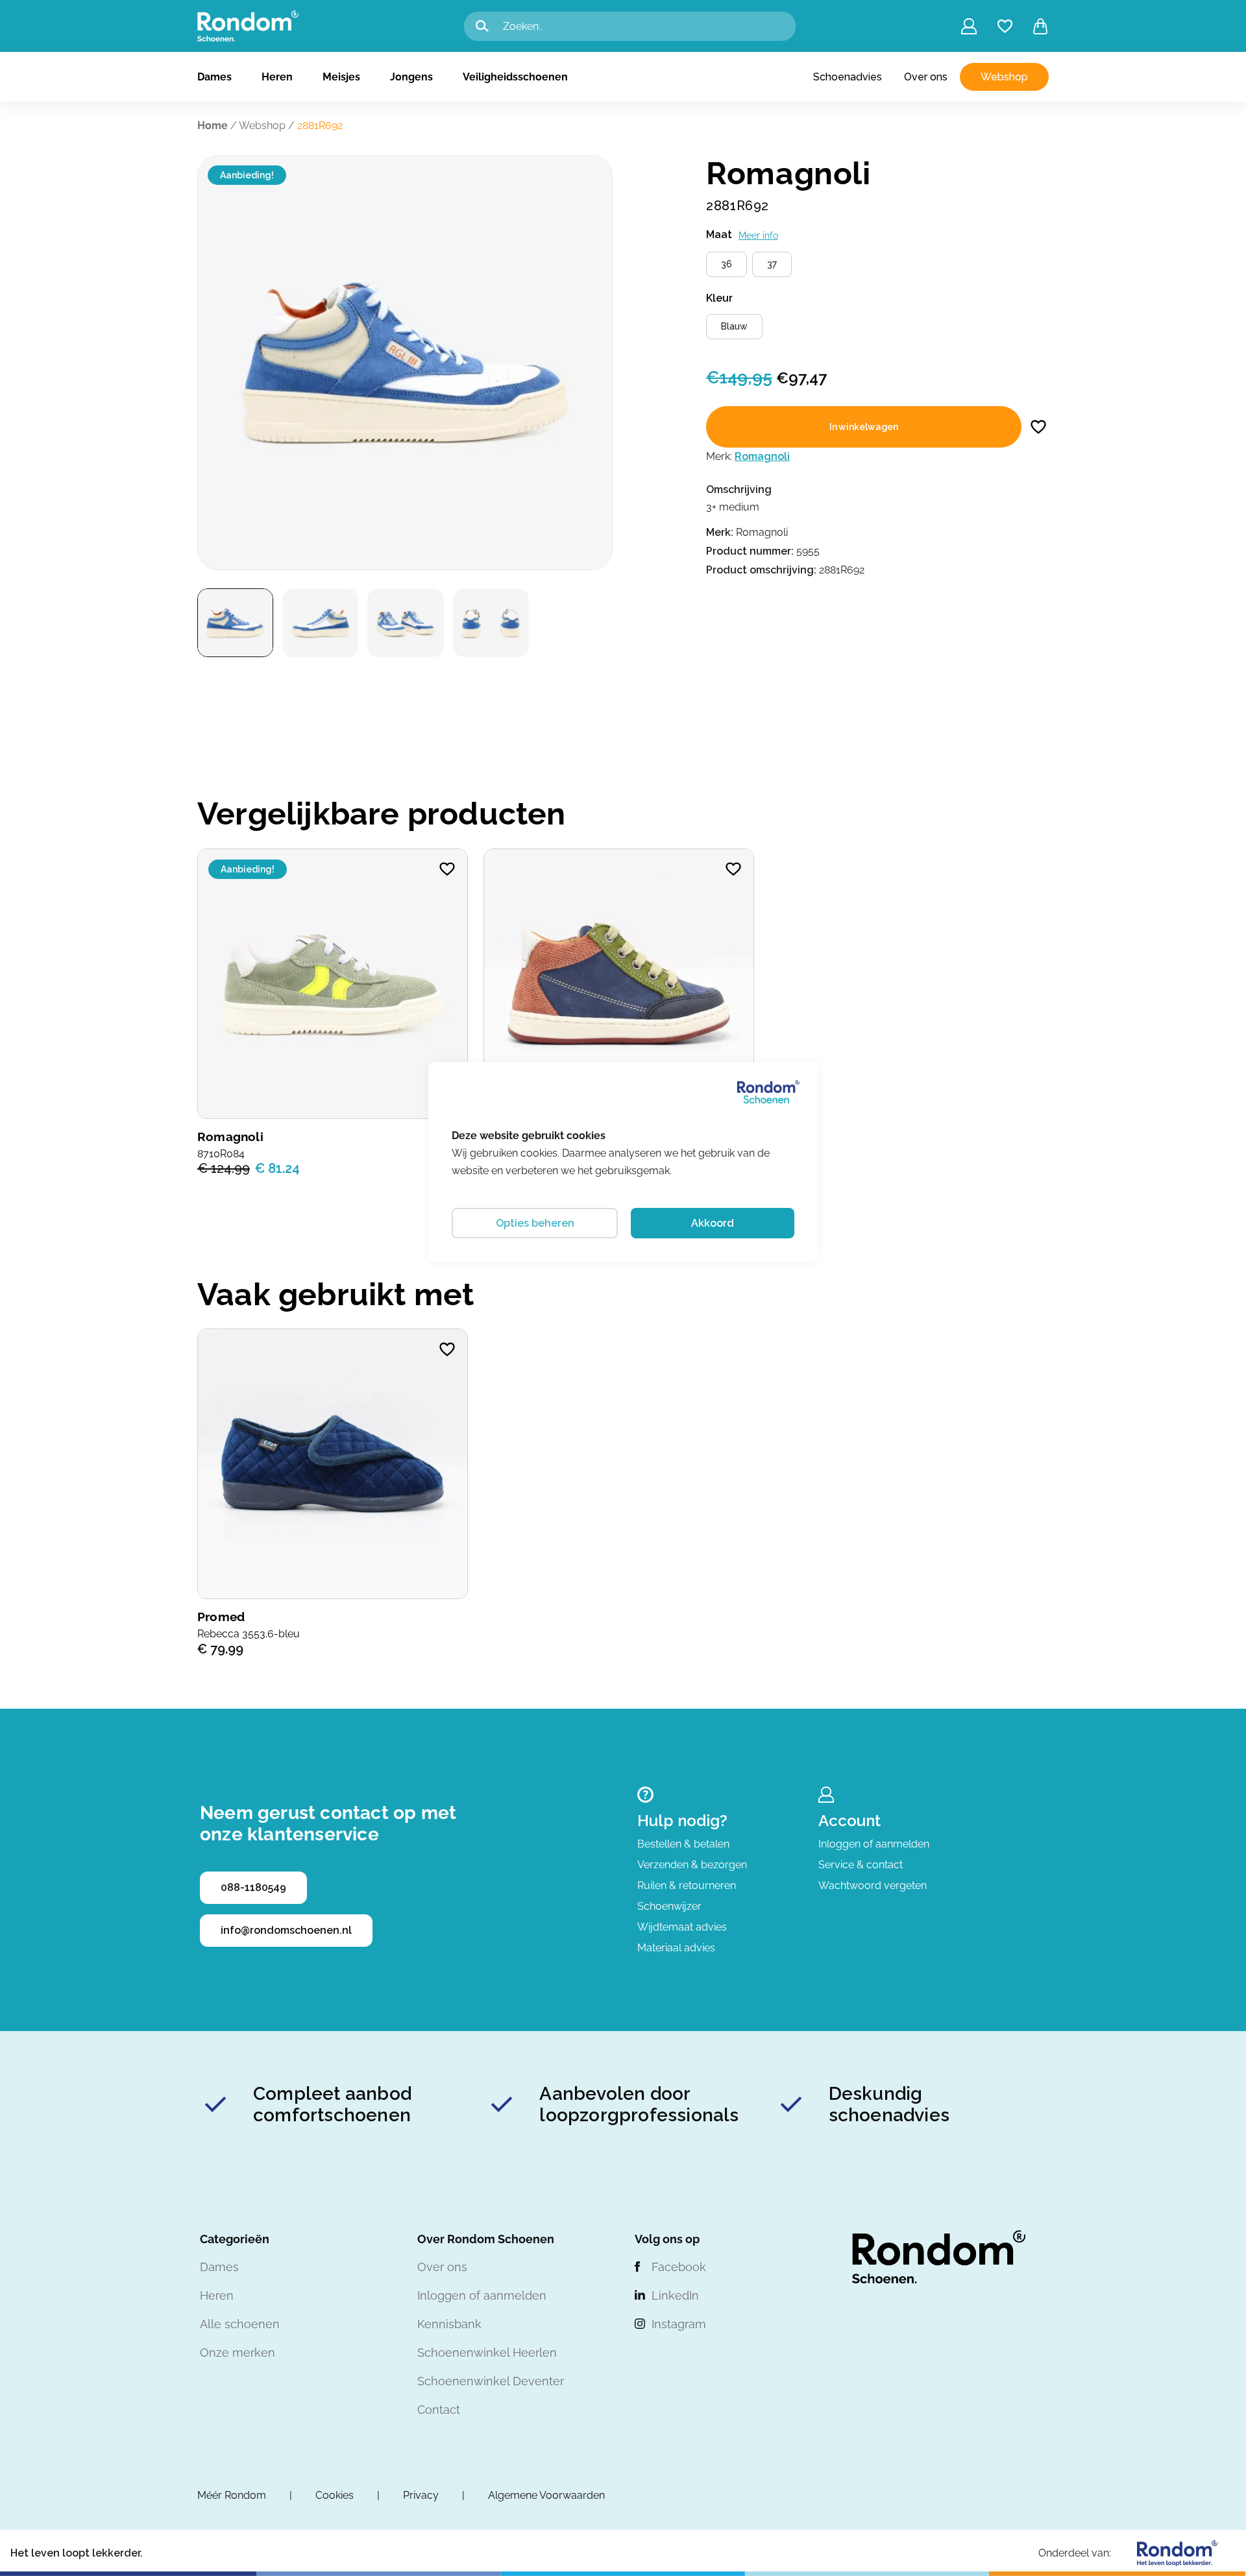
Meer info (758, 235)
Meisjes (341, 77)
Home (213, 126)
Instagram (679, 2324)
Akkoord (713, 1223)
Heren (277, 77)
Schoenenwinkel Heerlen (487, 2353)
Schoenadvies (848, 77)
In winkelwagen (864, 427)
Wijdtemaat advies (682, 1927)
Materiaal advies (676, 1948)
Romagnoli (762, 456)
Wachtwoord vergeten (873, 1885)
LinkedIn (675, 2295)
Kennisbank (449, 2324)
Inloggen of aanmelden (874, 1844)
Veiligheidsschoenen (515, 77)
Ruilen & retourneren (687, 1885)
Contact (439, 2410)
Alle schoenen (240, 2324)
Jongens (411, 77)
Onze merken (238, 2353)
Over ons (926, 77)
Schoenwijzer (669, 1906)
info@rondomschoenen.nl (286, 1930)
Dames (214, 77)
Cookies (335, 2495)
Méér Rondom (232, 2495)
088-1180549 (253, 1887)
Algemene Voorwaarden (546, 2495)
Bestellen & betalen (683, 1844)
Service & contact (861, 1865)
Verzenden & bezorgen (692, 1865)
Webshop (1004, 77)
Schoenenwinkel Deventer (491, 2381)
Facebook (679, 2267)
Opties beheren (535, 1223)
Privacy (421, 2495)
